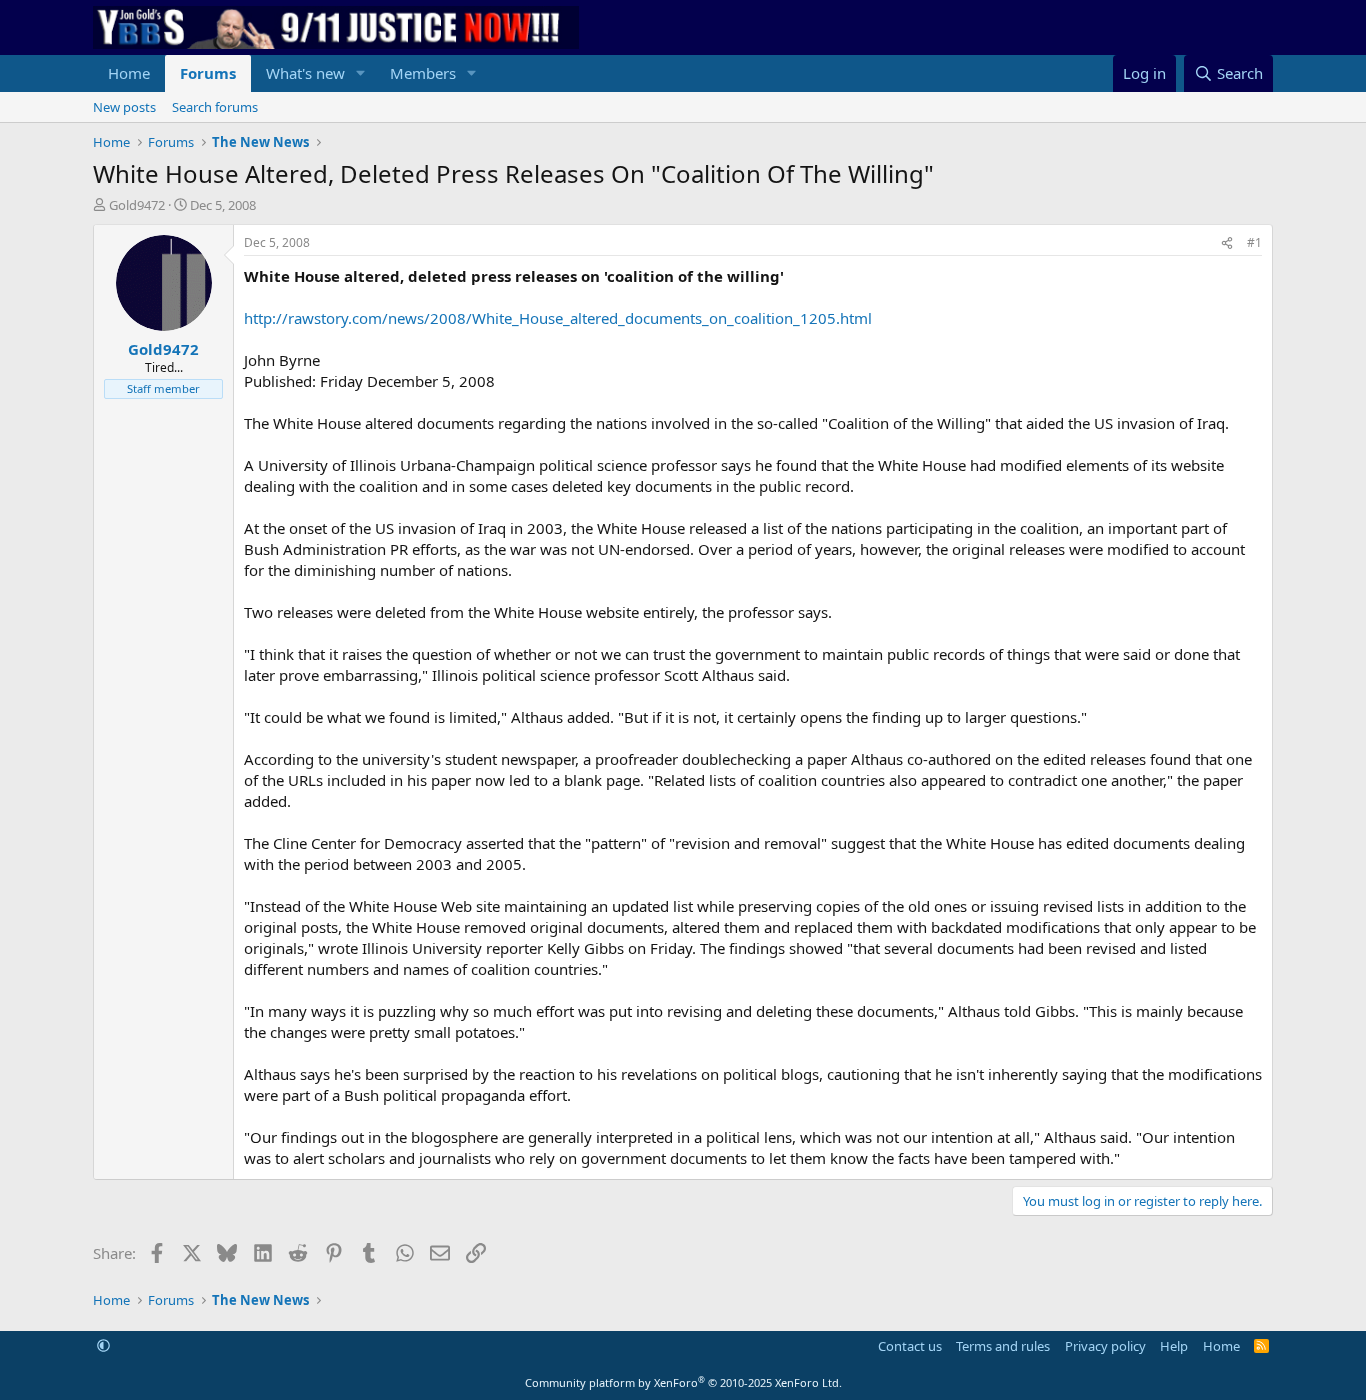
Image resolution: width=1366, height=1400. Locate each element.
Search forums (215, 107)
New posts (124, 107)
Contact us (910, 1346)
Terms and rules (1003, 1346)
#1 (1254, 242)
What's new (305, 73)
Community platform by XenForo (683, 1382)
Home (129, 73)
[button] (361, 73)
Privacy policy (1105, 1346)
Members (423, 73)
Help (1174, 1346)
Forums (208, 73)
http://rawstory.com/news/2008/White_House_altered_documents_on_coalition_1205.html (558, 318)
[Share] (1227, 243)
